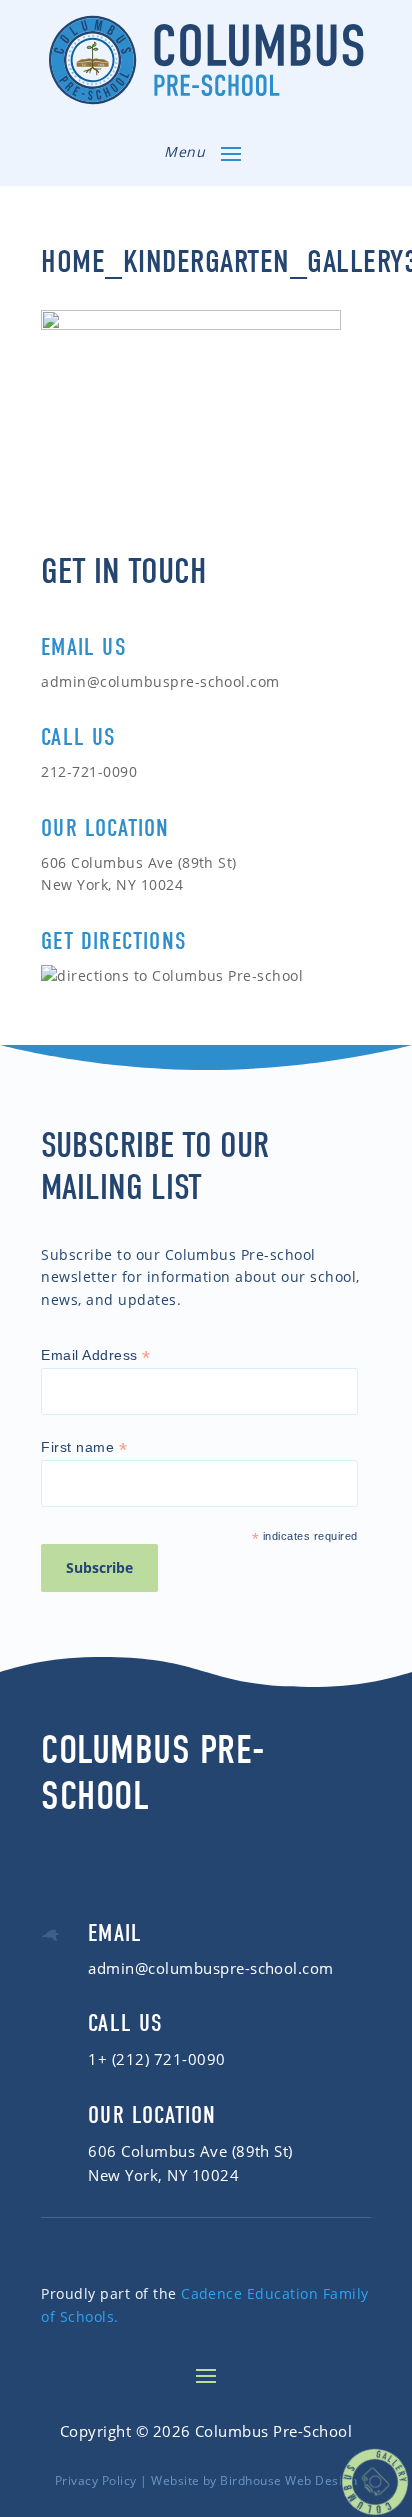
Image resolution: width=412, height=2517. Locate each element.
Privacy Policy (96, 2480)
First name (84, 1447)
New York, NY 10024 (163, 2175)
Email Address (95, 1355)
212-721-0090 (89, 771)
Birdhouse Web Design (288, 2480)
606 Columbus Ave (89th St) (190, 2151)
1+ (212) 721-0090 (156, 2059)
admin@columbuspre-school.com (160, 681)
